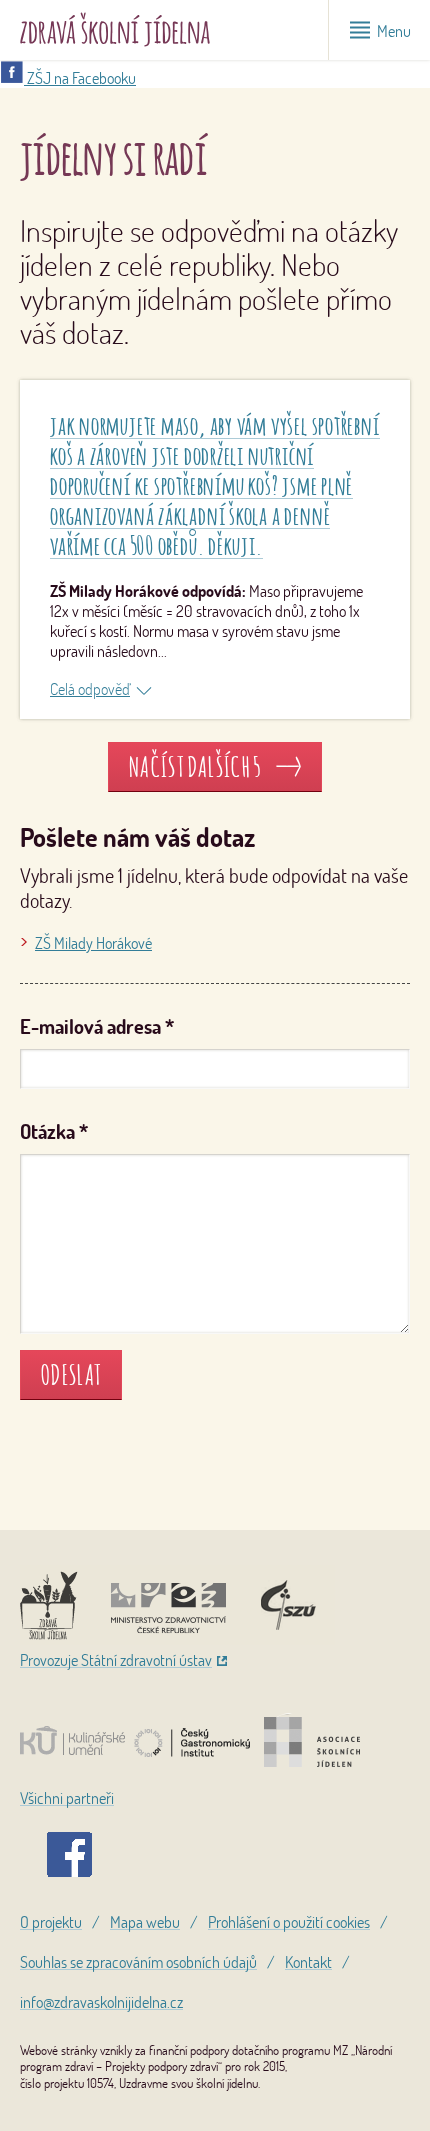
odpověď (102, 689)
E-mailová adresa (97, 1026)
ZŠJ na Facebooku (80, 78)
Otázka (54, 1131)
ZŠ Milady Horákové (93, 943)
